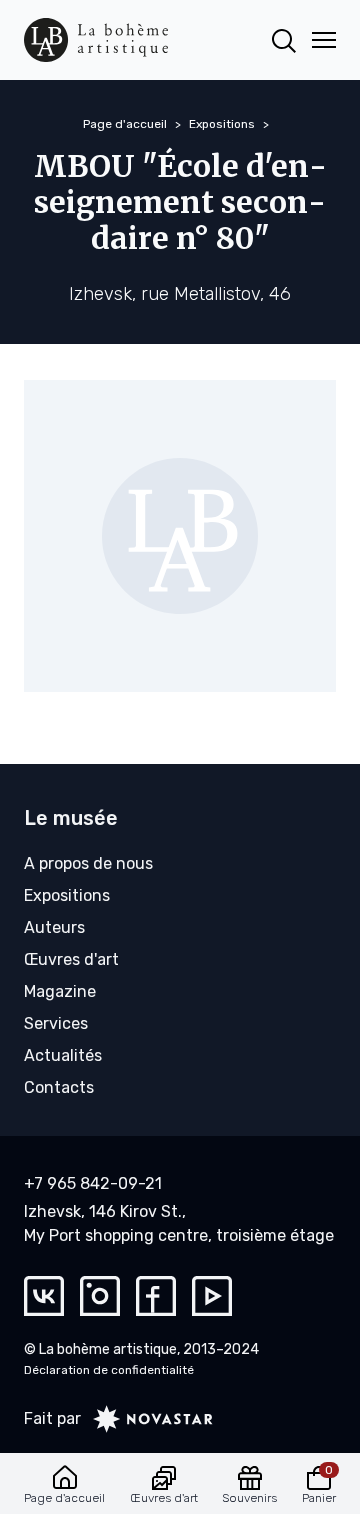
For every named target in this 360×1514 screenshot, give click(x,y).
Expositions (222, 124)
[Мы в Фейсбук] (156, 1296)
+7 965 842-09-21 (93, 1183)
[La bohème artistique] (96, 40)
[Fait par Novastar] (147, 1419)
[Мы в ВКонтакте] (44, 1296)
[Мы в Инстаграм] (100, 1296)
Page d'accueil (125, 124)
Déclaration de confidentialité (109, 1370)
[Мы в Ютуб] (212, 1296)
